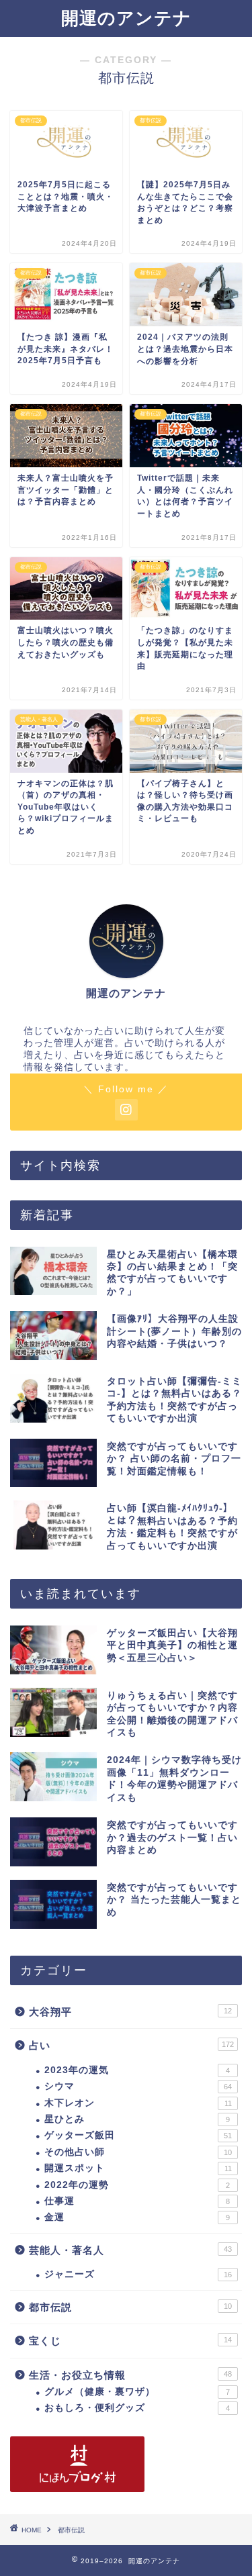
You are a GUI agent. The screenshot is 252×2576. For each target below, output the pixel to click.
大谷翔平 (130, 2012)
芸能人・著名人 (130, 2250)
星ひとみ (137, 2119)
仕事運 (137, 2201)
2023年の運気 (137, 2070)
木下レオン (138, 2103)
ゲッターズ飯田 (138, 2135)
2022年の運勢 (137, 2185)
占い (131, 2045)
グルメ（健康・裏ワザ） (137, 2392)
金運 (137, 2217)
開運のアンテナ (126, 18)
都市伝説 (130, 2307)
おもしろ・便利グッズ (137, 2408)
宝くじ (130, 2341)
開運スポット (138, 2168)
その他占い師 (138, 2152)
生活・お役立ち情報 (130, 2375)
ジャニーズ (138, 2274)
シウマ (138, 2086)
